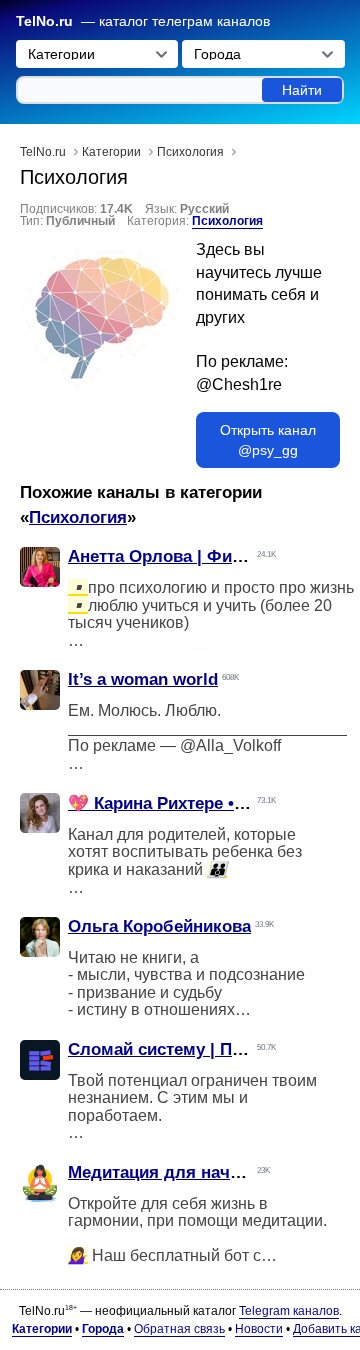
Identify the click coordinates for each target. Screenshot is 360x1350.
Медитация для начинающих (187, 1172)
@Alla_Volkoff (230, 745)
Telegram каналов (289, 1311)
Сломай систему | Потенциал (188, 1049)
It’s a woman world (143, 679)
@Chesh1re (239, 384)
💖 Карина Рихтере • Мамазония (200, 803)
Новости (259, 1329)
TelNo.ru (44, 21)
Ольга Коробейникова (159, 926)
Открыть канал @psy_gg (268, 440)
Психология (227, 221)
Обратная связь (179, 1329)
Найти (302, 90)
